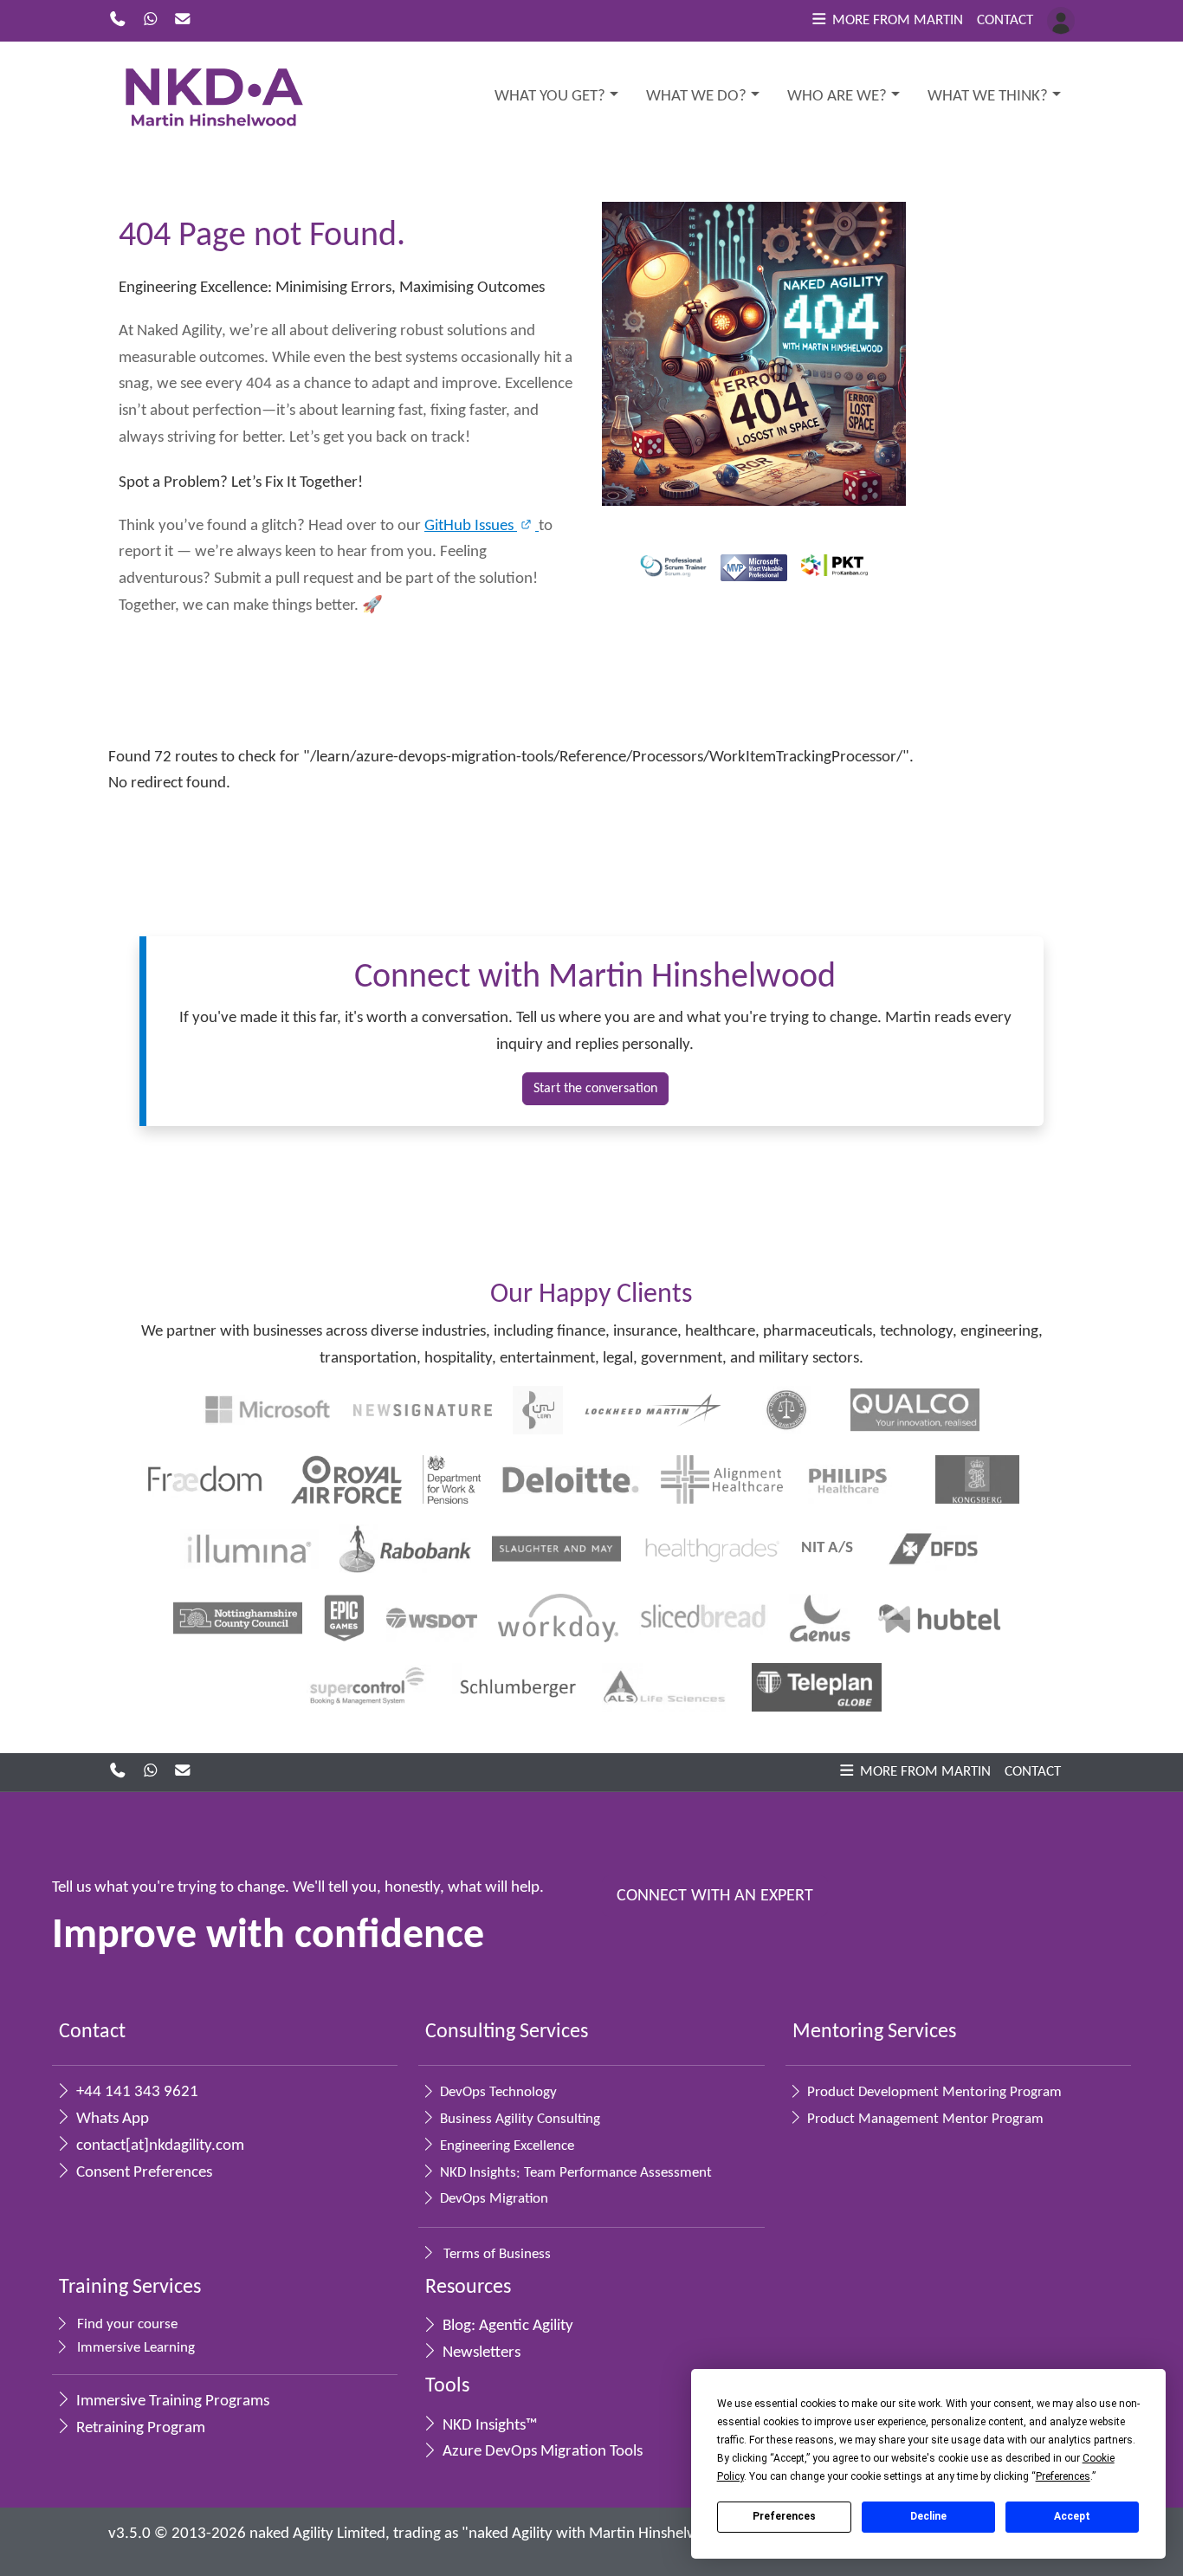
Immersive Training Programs (171, 2401)
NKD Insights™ (488, 2426)
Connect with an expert (715, 1896)
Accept (1072, 2516)
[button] (886, 21)
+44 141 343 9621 (136, 2092)
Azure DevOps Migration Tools (541, 2452)
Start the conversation (595, 1089)
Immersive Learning (134, 2348)
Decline (928, 2516)
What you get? (550, 97)
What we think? (988, 97)
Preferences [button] (1063, 2476)
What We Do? (696, 97)
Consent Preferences (142, 2173)
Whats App (111, 2119)
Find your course (126, 2324)
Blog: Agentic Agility (506, 2326)
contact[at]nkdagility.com (158, 2146)
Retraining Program (139, 2428)
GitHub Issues (471, 526)
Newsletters (480, 2353)
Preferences (784, 2516)
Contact (1005, 20)
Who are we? (837, 97)
